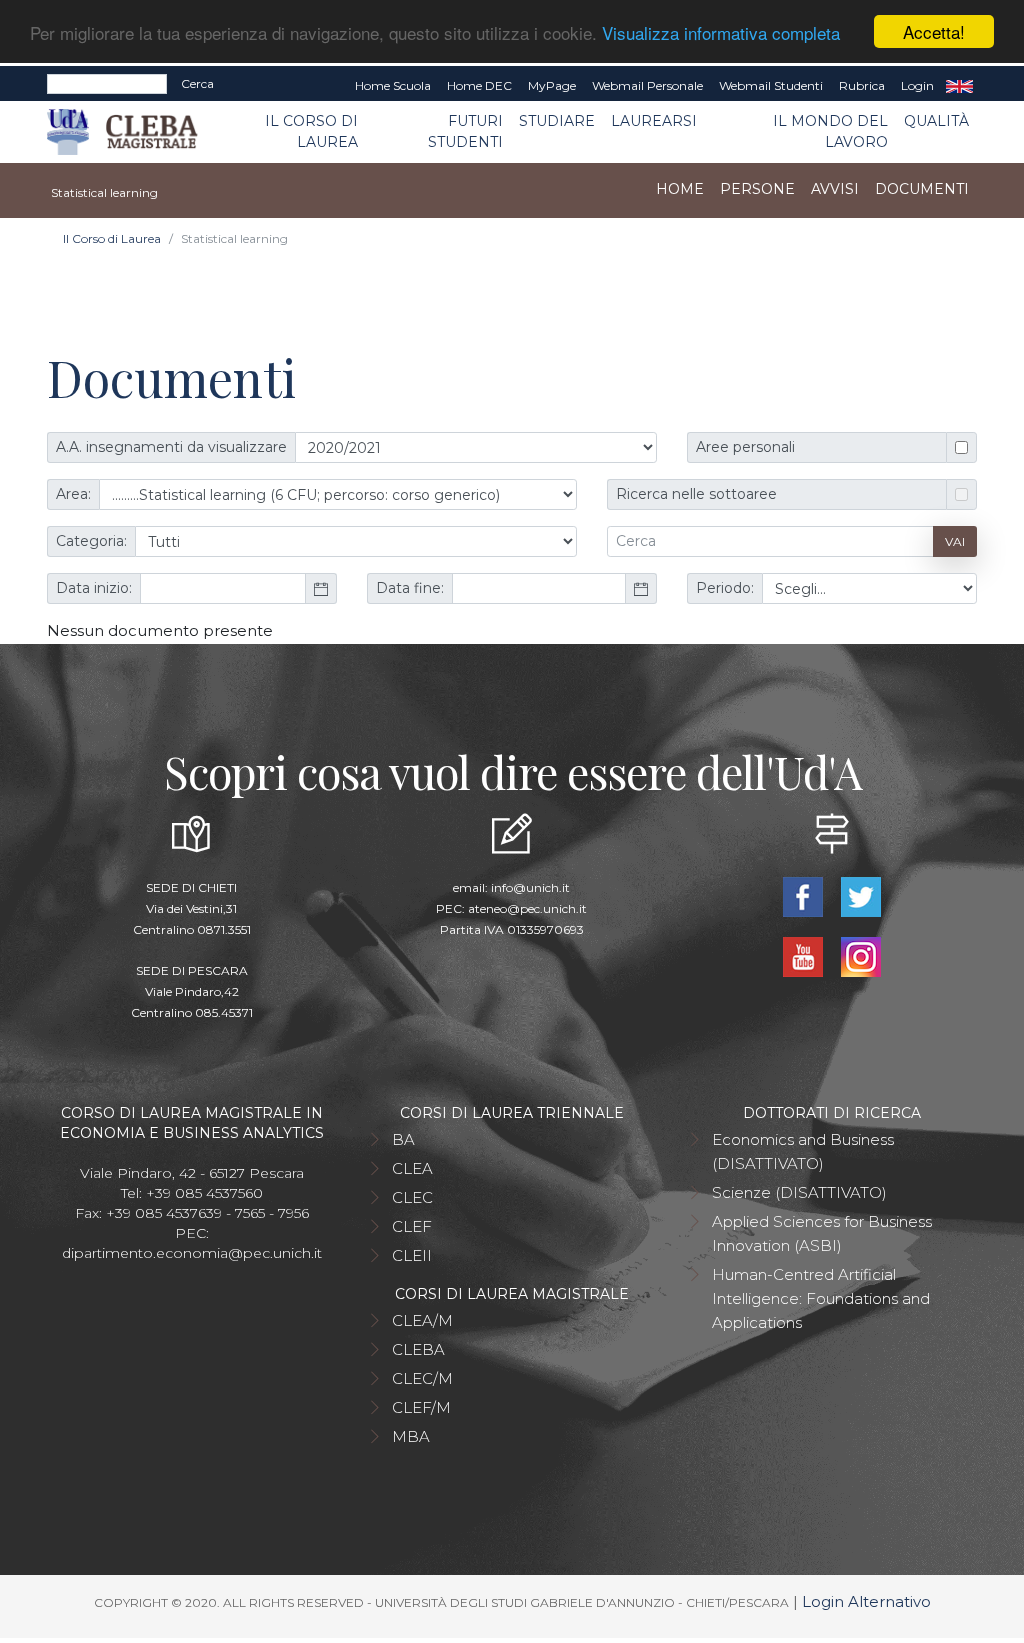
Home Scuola (393, 85)
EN (959, 86)
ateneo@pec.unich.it (527, 908)
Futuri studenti (465, 131)
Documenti (922, 189)
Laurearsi (654, 121)
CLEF (412, 1226)
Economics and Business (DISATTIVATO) (803, 1151)
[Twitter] (861, 895)
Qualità (936, 121)
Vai (955, 541)
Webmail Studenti (771, 85)
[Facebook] (805, 895)
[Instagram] (861, 955)
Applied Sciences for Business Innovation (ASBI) (822, 1233)
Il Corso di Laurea (311, 131)
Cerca (197, 83)
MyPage (552, 85)
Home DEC (479, 85)
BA (403, 1139)
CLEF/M (421, 1407)
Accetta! (934, 31)
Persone (757, 189)
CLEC (412, 1197)
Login (917, 85)
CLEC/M (422, 1378)
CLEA (412, 1168)
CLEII (412, 1255)
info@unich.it (530, 887)
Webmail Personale (647, 85)
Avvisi (835, 189)
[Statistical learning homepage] (48, 190)
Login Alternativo (866, 1601)
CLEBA (418, 1349)
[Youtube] (805, 955)
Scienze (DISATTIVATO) (799, 1192)
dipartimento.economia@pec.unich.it (192, 1253)
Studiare (557, 121)
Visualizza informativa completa (721, 32)
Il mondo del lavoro (830, 131)
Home (680, 189)
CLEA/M (422, 1320)
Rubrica (862, 85)
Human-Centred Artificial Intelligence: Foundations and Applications (821, 1298)
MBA (411, 1436)
